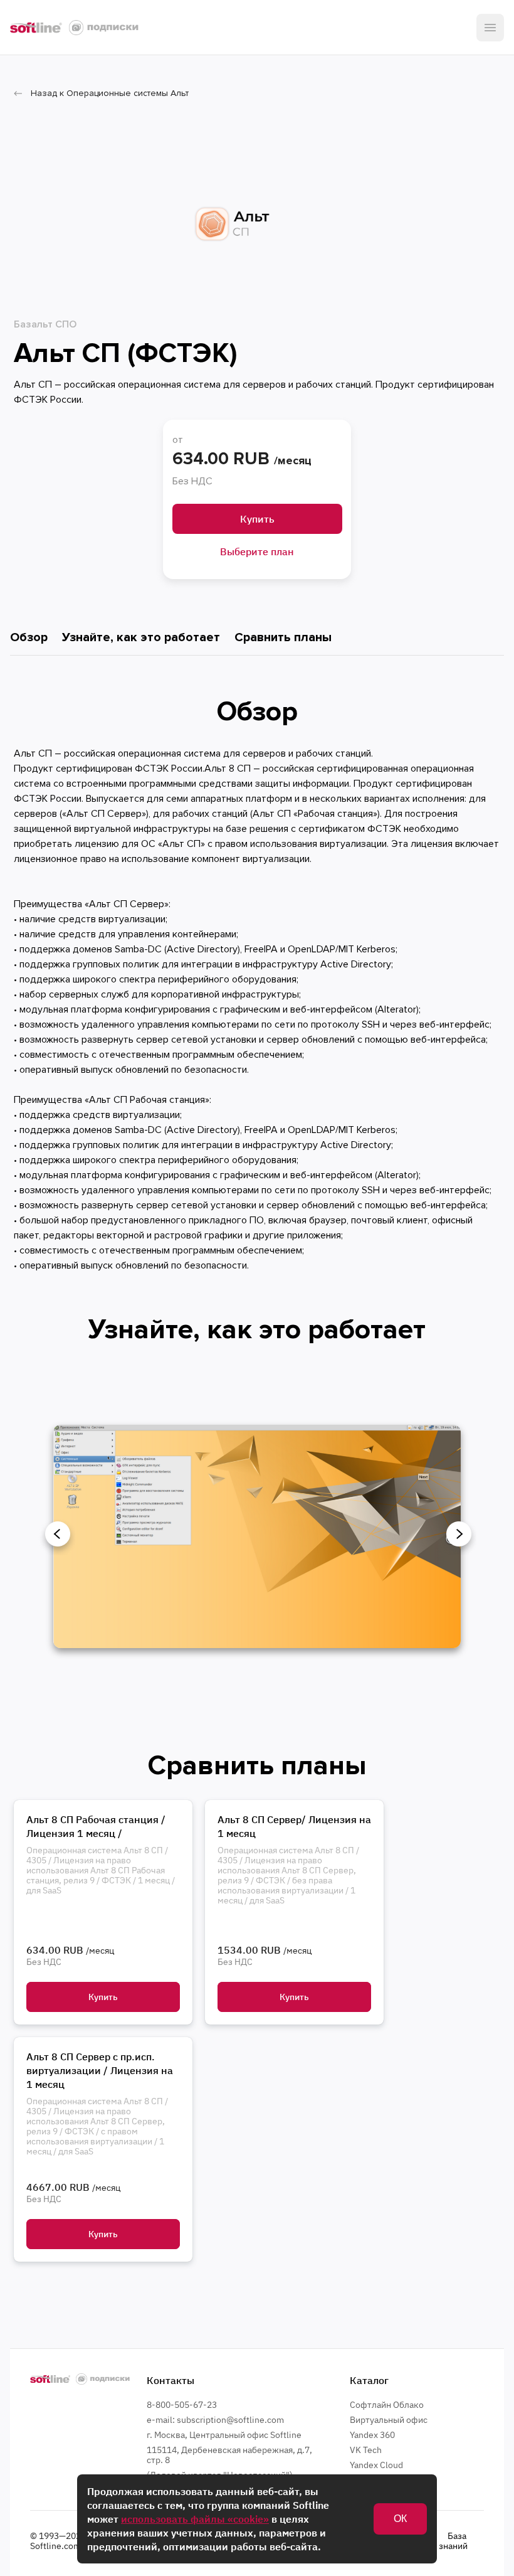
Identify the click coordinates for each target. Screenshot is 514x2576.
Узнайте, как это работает (141, 637)
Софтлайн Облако (387, 2405)
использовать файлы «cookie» (195, 2519)
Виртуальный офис (389, 2420)
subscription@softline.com (230, 2420)
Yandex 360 (372, 2435)
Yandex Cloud (376, 2465)
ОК (400, 2519)
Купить (257, 519)
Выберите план (257, 551)
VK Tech (366, 2450)
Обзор (29, 637)
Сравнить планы (283, 637)
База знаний (453, 2541)
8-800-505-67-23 (182, 2405)
